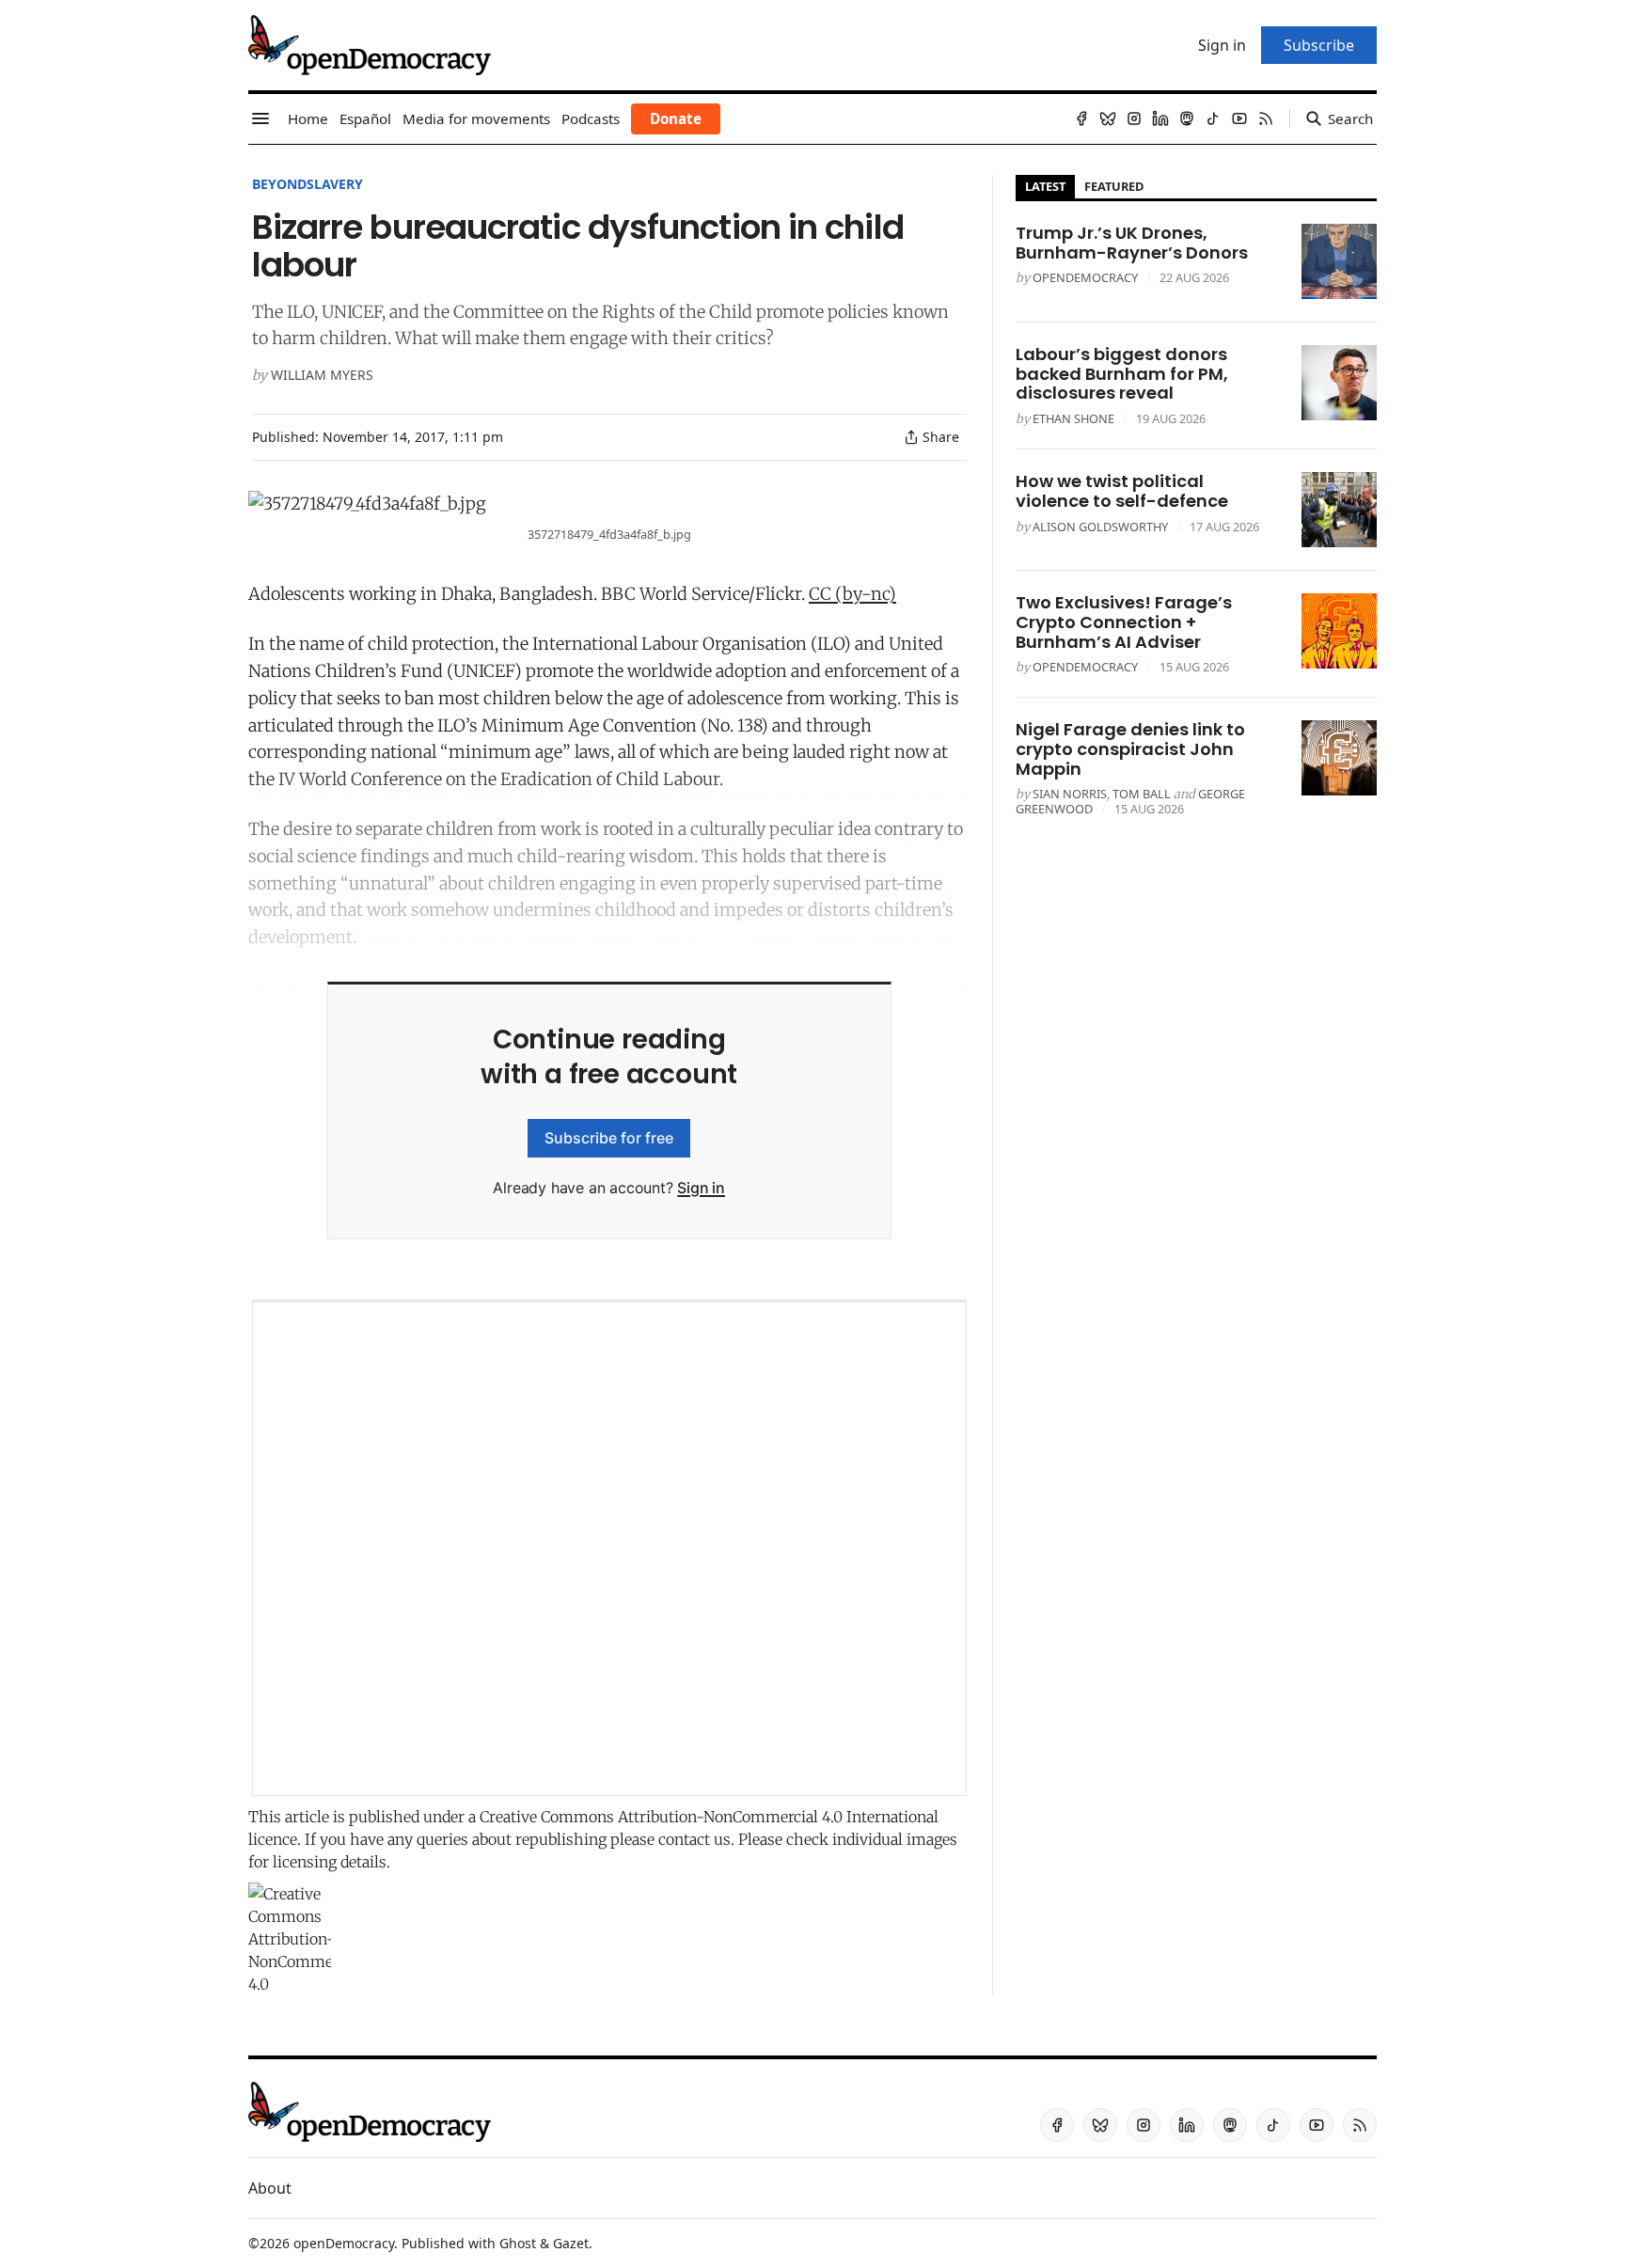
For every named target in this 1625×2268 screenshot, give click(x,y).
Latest (1045, 186)
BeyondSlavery (308, 184)
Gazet (571, 2243)
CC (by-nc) (852, 594)
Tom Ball (1142, 794)
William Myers (322, 375)
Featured (1114, 186)
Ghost (518, 2243)
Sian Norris (1070, 794)
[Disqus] (609, 1549)
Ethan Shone (1073, 418)
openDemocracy (1085, 277)
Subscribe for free (609, 1138)
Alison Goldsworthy (1100, 527)
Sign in (701, 1188)
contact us (694, 1839)
